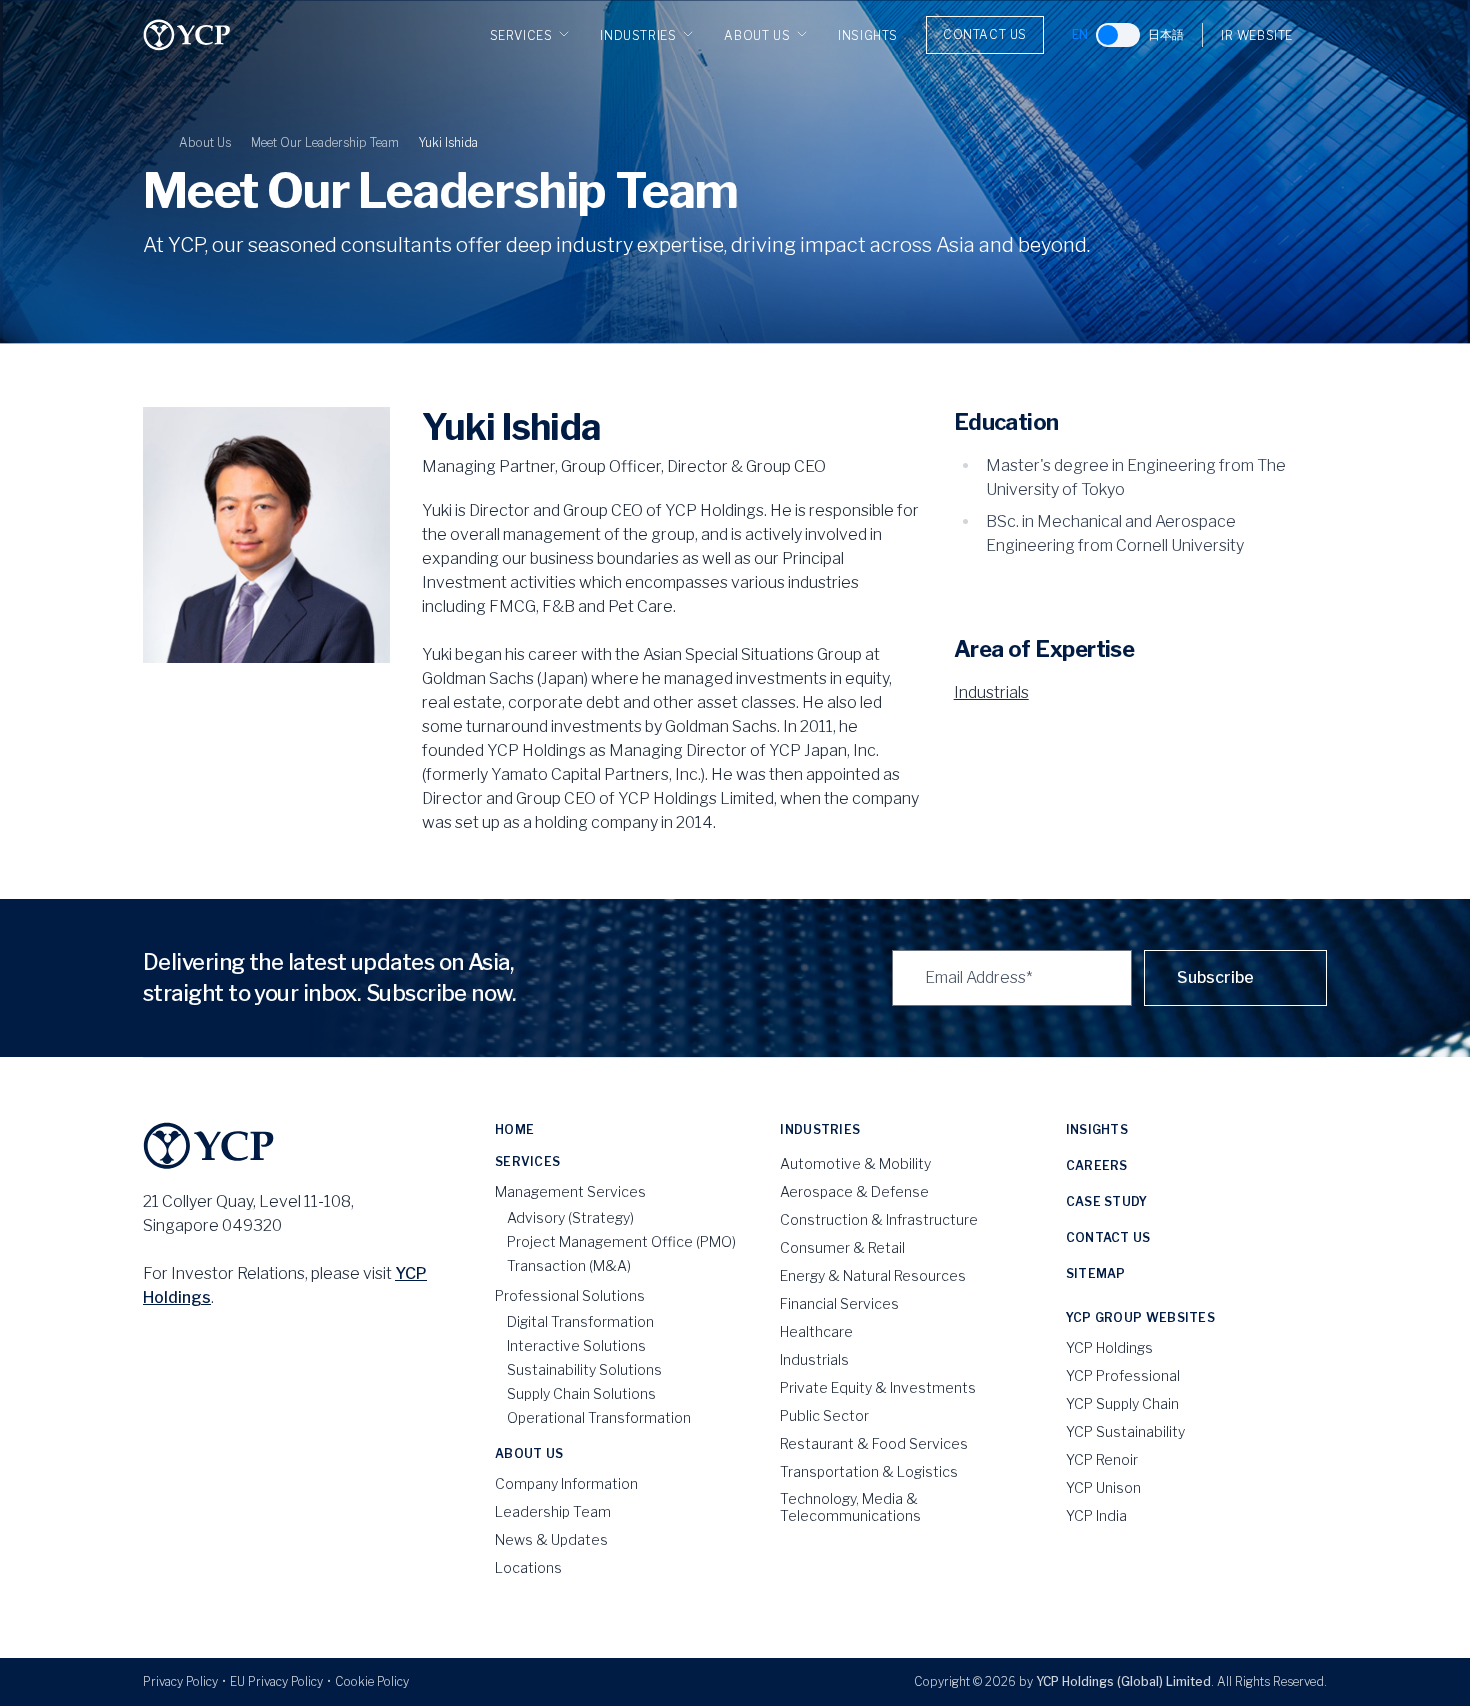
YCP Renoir (1102, 1459)
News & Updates (551, 1539)
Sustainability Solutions (584, 1369)
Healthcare (816, 1331)
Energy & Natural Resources (873, 1275)
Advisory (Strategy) (570, 1217)
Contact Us (985, 34)
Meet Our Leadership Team (325, 142)
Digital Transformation (580, 1321)
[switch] (1118, 35)
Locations (528, 1567)
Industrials (991, 692)
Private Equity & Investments (878, 1387)
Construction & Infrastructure (879, 1219)
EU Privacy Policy (276, 1681)
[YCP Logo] (187, 35)
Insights (868, 35)
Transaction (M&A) (569, 1265)
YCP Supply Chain (1122, 1403)
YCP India (1096, 1515)
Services (521, 35)
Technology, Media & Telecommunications (850, 1507)
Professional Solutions (570, 1295)
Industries (638, 35)
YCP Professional (1123, 1375)
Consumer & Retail (842, 1247)
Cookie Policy (372, 1681)
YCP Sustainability (1125, 1431)
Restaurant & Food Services (874, 1443)
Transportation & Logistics (869, 1471)
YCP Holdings (1109, 1347)
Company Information (566, 1483)
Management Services (570, 1191)
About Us (757, 35)
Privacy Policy (180, 1681)
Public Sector (824, 1415)
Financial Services (839, 1303)
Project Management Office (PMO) (621, 1241)
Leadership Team (553, 1511)
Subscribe (1215, 977)
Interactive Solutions (576, 1345)
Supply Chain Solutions (581, 1393)
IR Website (1257, 35)
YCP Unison (1103, 1487)
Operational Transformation (599, 1417)
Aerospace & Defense (854, 1191)
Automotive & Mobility (855, 1163)
